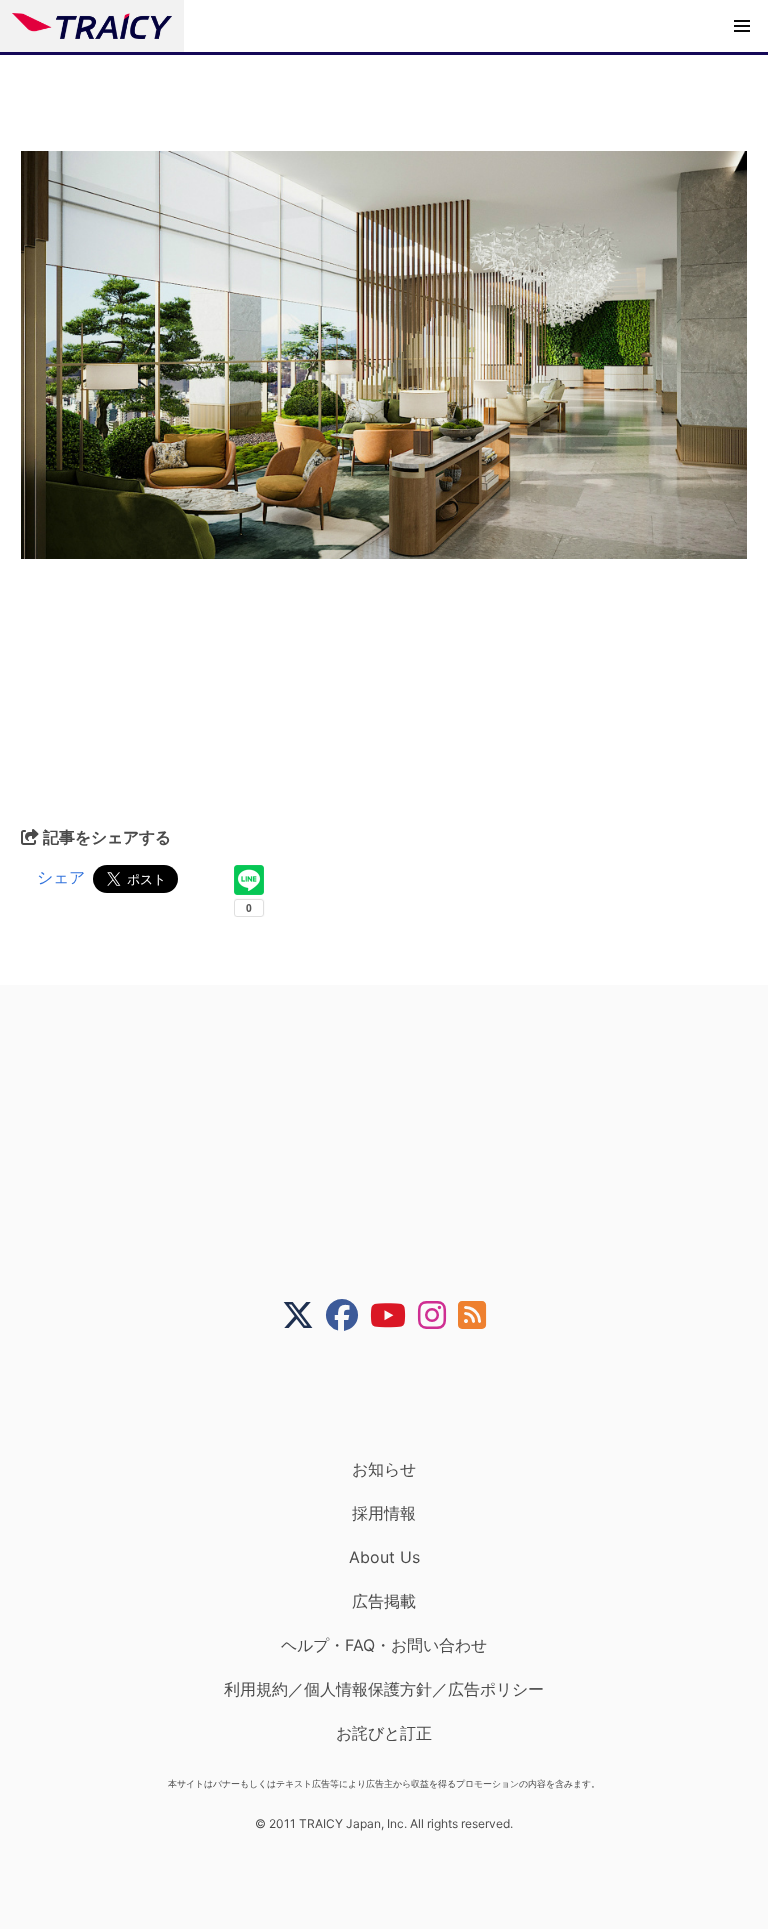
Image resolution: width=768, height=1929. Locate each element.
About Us (384, 1557)
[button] (742, 26)
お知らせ (384, 1469)
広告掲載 (384, 1601)
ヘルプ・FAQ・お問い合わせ (384, 1645)
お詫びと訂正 (384, 1733)
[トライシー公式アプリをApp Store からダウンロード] (396, 1395)
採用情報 (384, 1513)
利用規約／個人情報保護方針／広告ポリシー (384, 1689)
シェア (61, 877)
